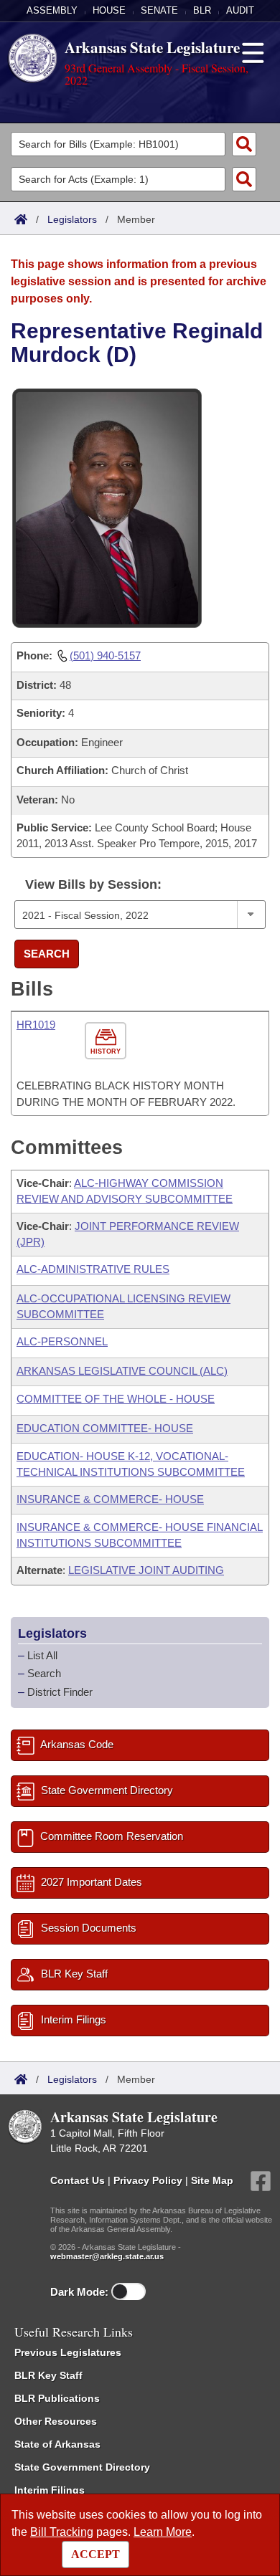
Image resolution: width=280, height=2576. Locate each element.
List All (42, 1655)
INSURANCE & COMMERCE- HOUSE (110, 1499)
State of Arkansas (57, 2444)
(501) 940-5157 (105, 655)
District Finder (60, 1692)
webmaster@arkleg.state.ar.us (107, 2256)
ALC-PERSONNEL (62, 1341)
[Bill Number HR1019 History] (107, 1041)
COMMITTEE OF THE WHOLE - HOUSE (116, 1399)
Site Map (212, 2180)
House (109, 10)
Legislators (72, 219)
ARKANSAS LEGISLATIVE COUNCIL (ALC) (122, 1371)
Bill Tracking (62, 2532)
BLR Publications (57, 2398)
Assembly (52, 10)
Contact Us (78, 2180)
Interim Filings (50, 2490)
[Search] (244, 144)
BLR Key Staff (48, 2375)
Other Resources (56, 2421)
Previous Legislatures (68, 2352)
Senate (159, 10)
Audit (240, 10)
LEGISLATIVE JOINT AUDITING (146, 1570)
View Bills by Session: (93, 884)
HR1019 (36, 1025)
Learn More (163, 2532)
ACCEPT (95, 2554)
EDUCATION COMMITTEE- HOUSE (105, 1428)
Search (47, 954)
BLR (202, 10)
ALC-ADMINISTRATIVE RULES (93, 1269)
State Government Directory (82, 2467)
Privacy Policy (148, 2180)
